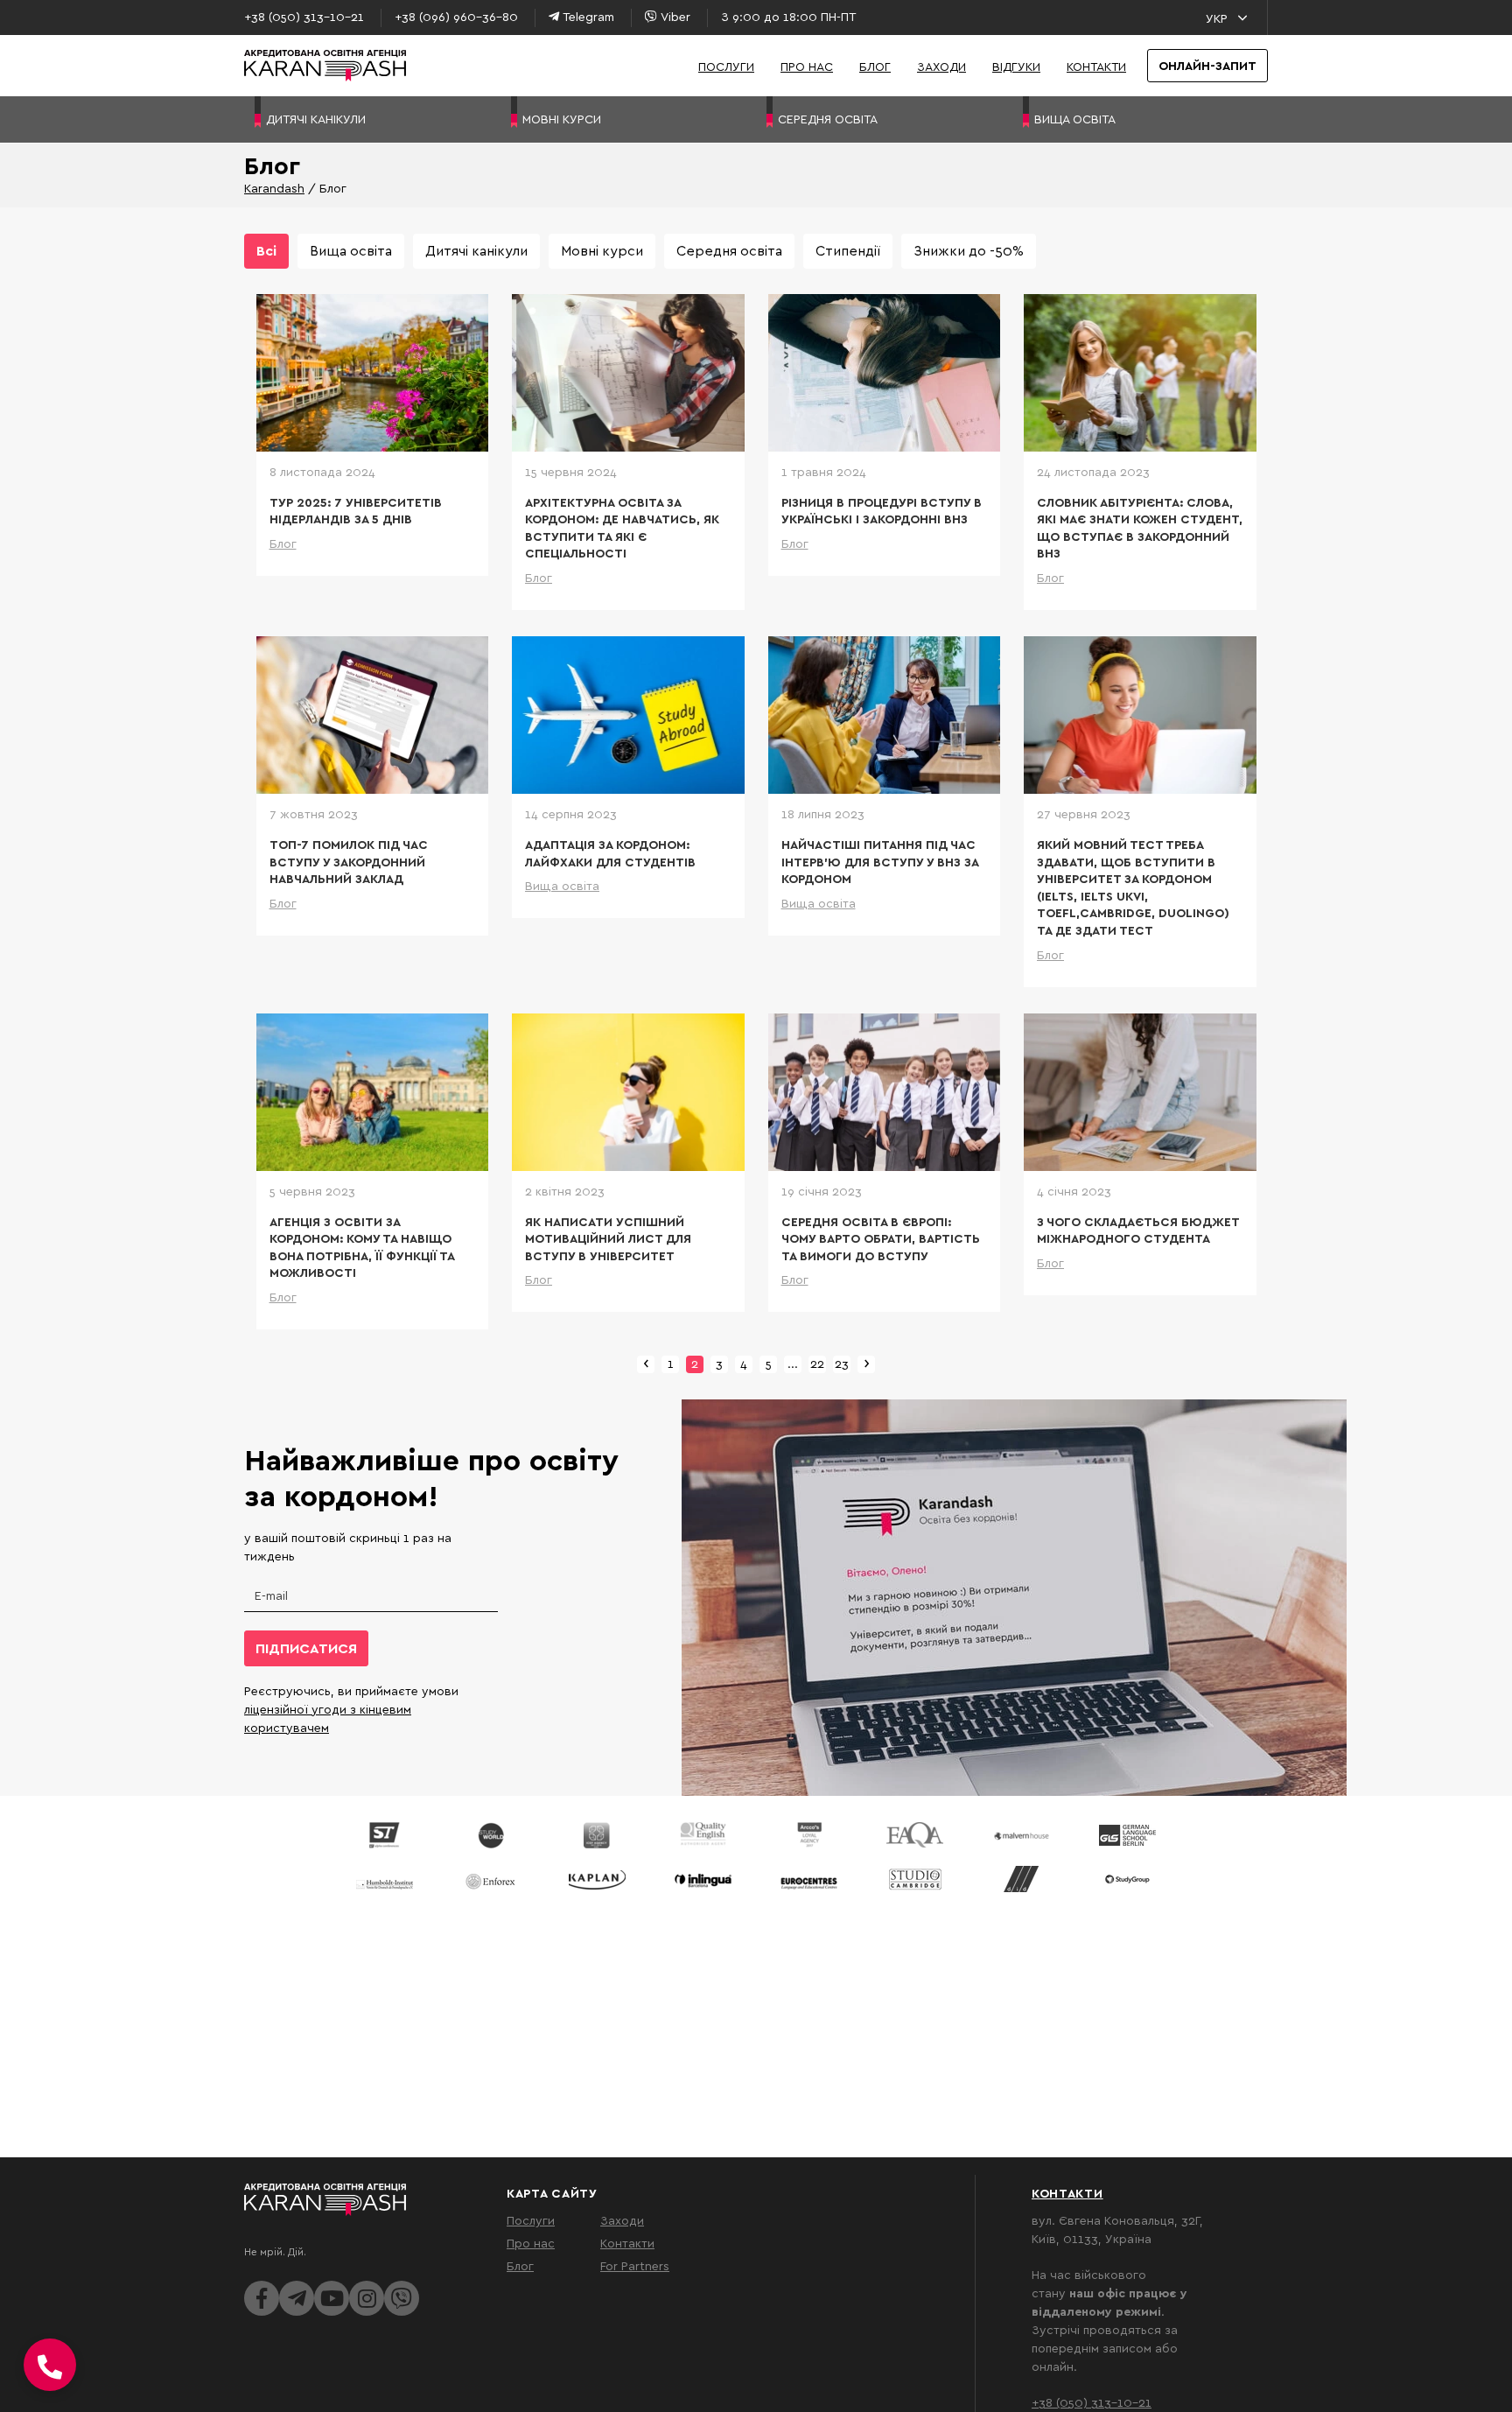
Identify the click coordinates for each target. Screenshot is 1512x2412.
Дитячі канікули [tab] (476, 250)
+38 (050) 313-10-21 (1092, 2402)
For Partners (635, 2265)
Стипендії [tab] (848, 250)
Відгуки (1016, 66)
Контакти (1096, 66)
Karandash (274, 188)
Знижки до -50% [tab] (969, 250)
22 (817, 1363)
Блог (875, 66)
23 (842, 1363)
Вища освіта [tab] (351, 250)
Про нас (807, 66)
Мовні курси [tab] (602, 250)
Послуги (726, 66)
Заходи (941, 66)
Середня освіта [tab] (729, 250)
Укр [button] (1217, 18)
